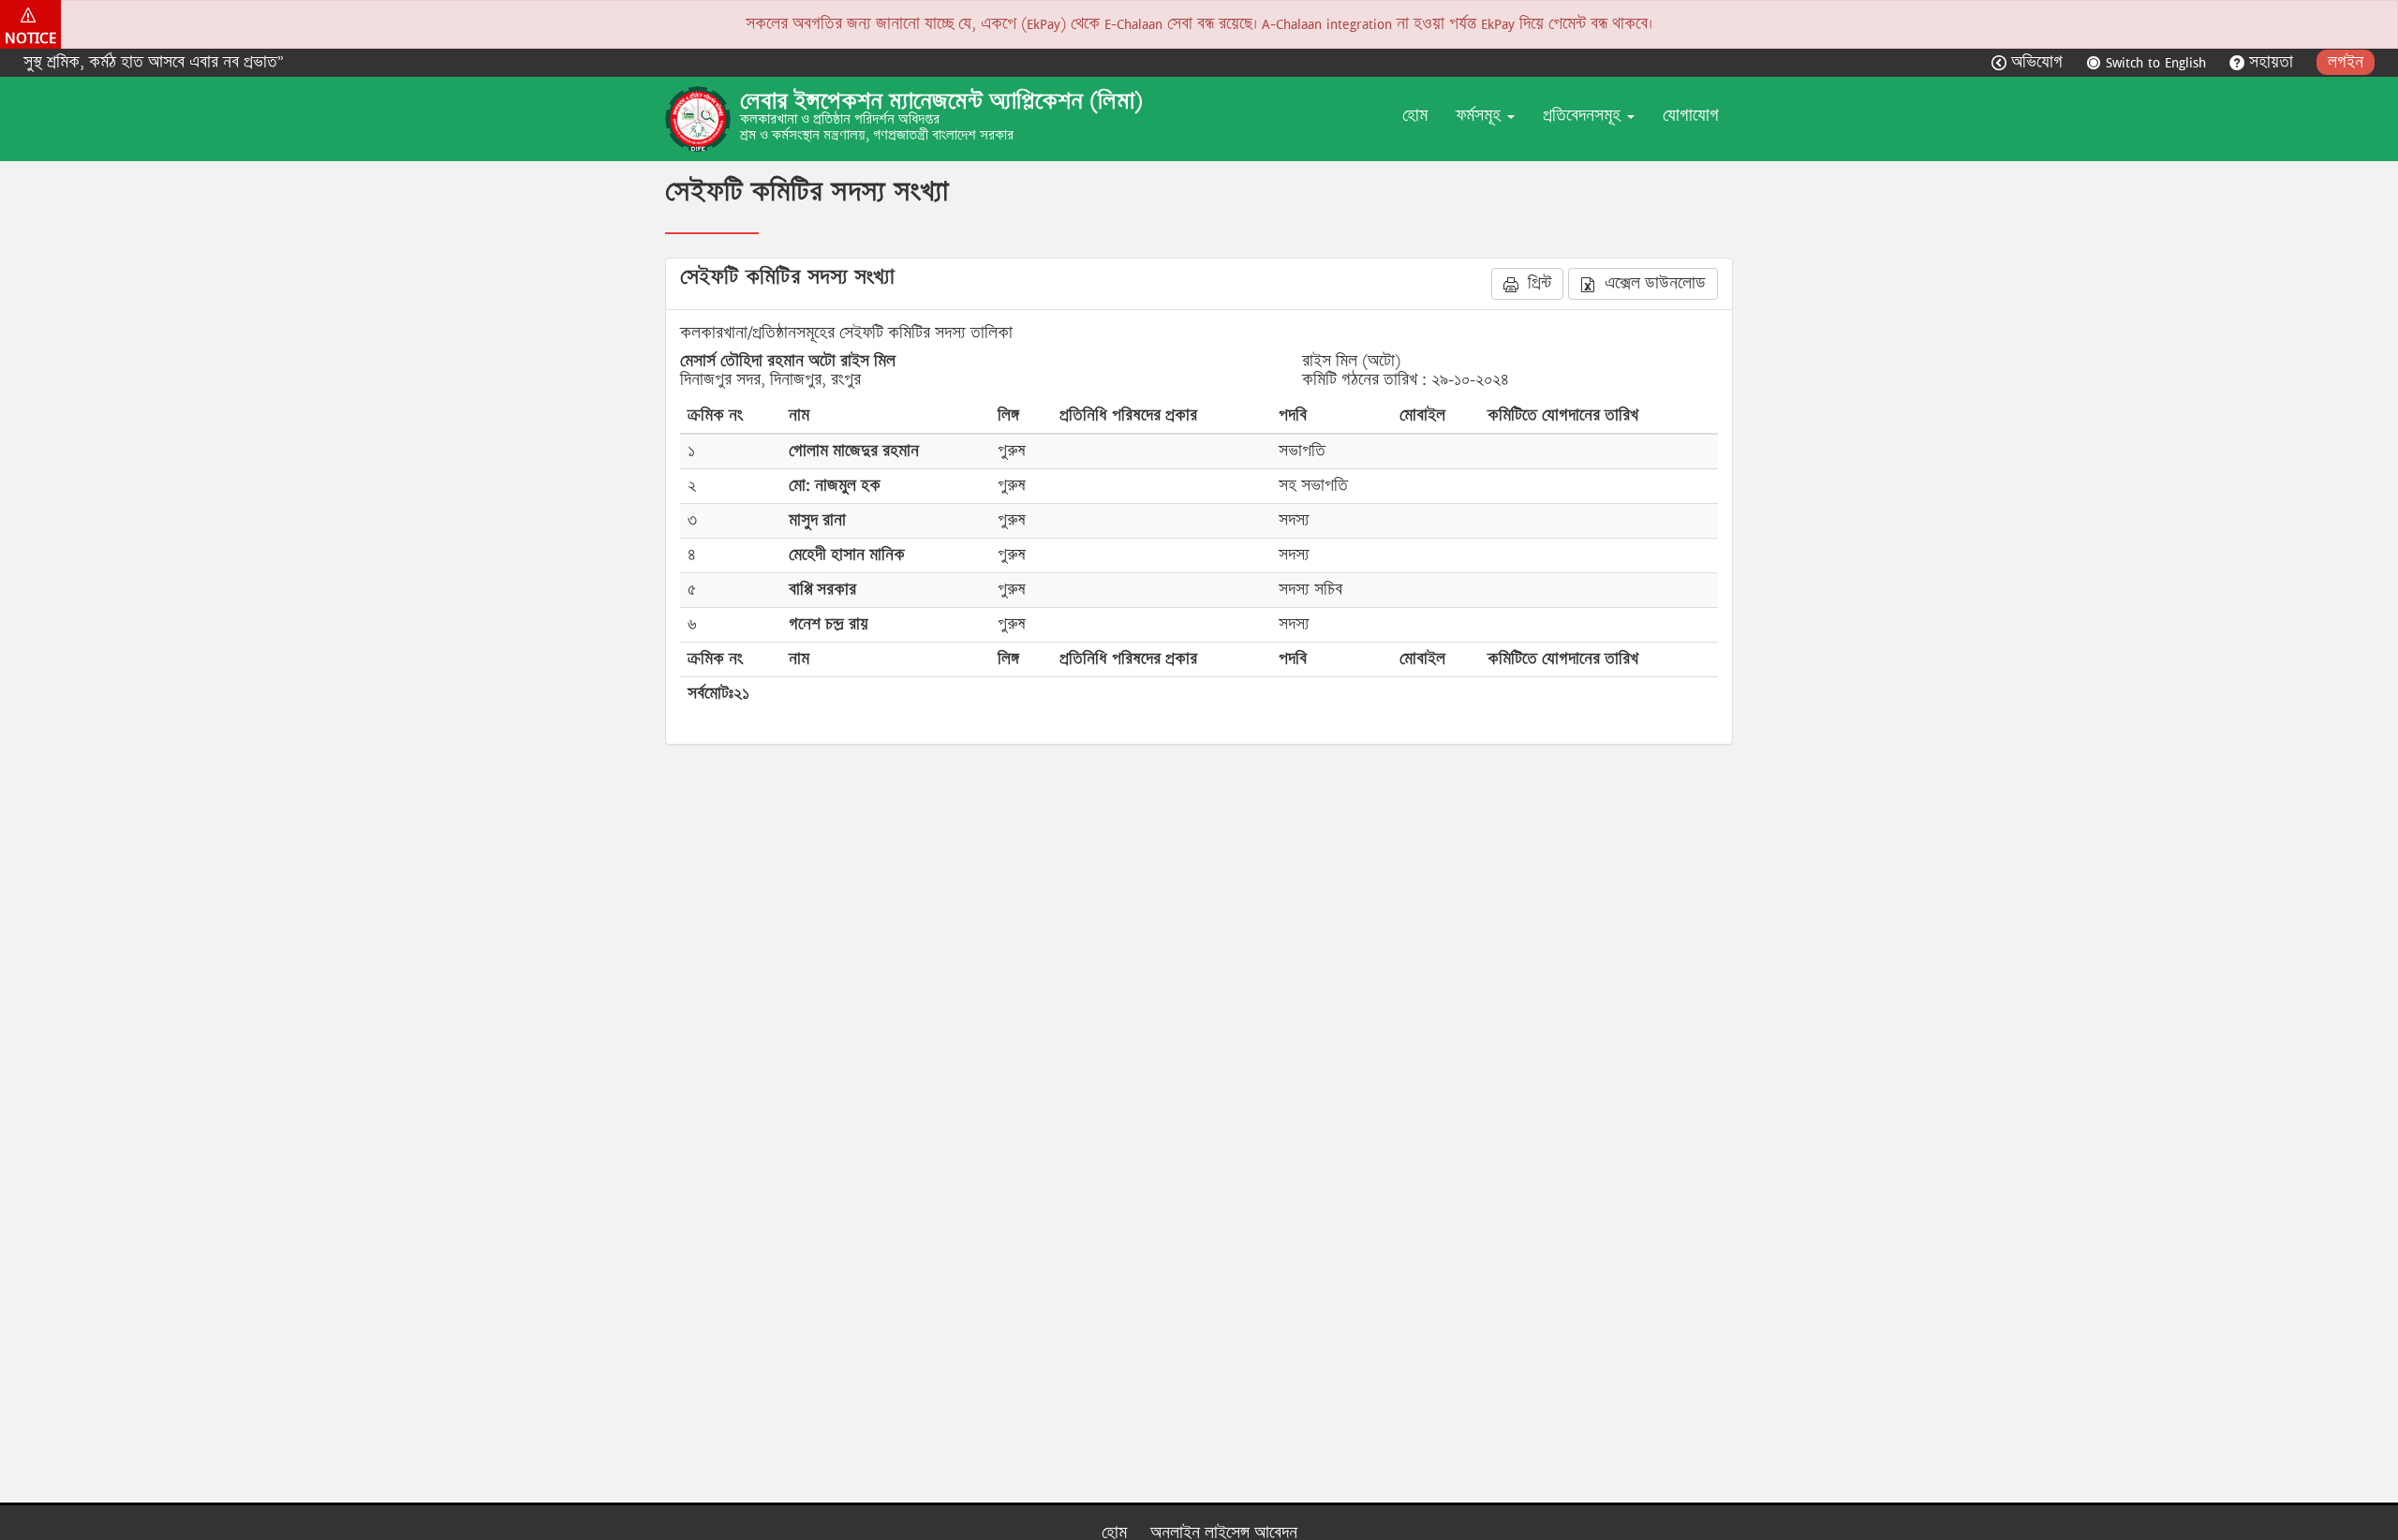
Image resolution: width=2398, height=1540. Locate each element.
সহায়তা (2271, 62)
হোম (1415, 116)
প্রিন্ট (1537, 283)
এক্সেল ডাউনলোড (1653, 283)
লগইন (2346, 62)
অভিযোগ (2037, 62)
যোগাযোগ (1691, 116)
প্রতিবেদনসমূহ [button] (1584, 116)
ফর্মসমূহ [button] (1480, 116)
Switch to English (2156, 62)
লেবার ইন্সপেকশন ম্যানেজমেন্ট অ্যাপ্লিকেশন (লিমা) (941, 101)
